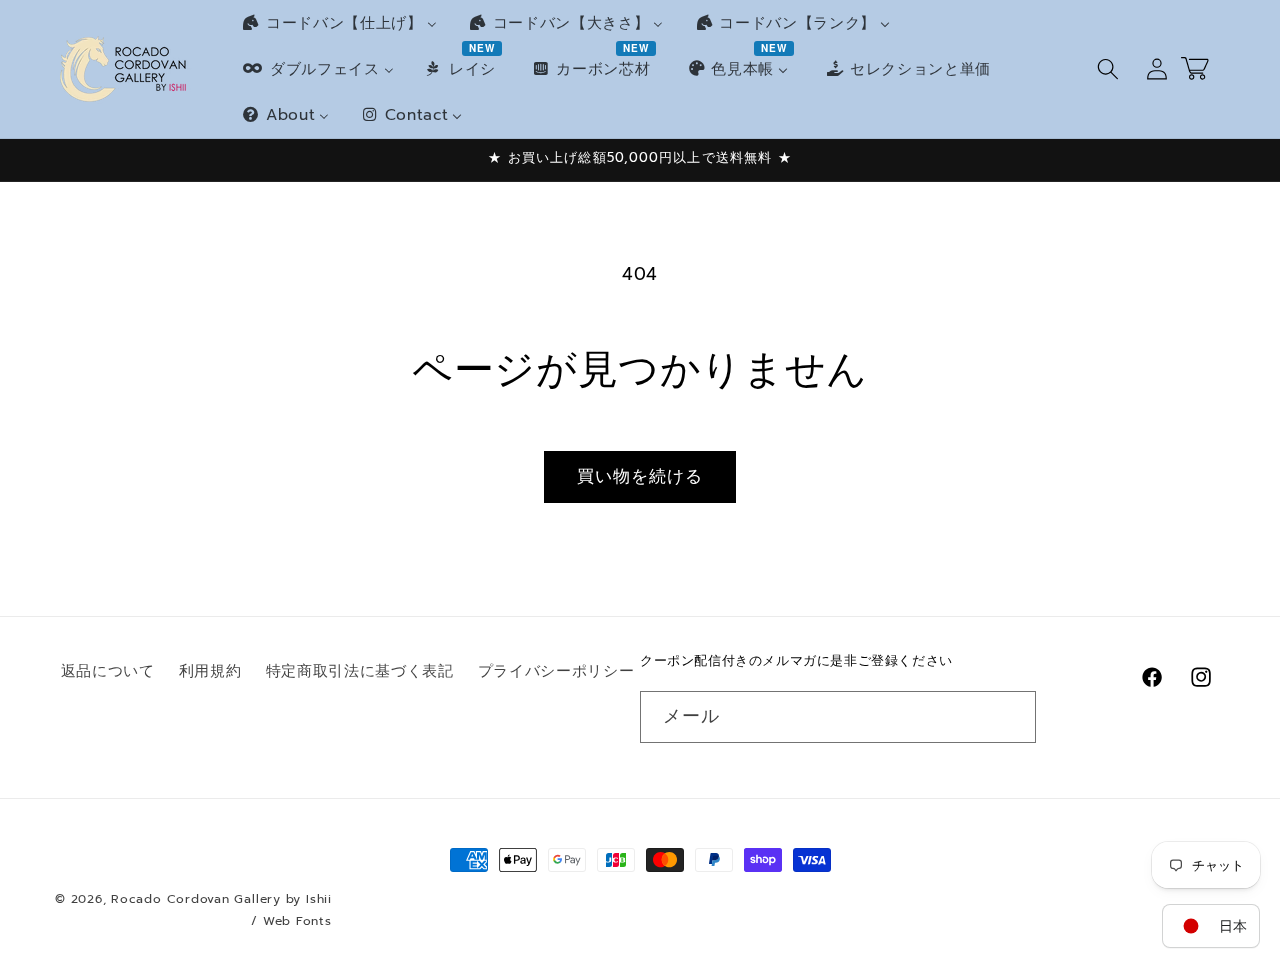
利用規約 (210, 670)
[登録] (1011, 717)
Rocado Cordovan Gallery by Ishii (221, 899)
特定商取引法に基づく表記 (360, 670)
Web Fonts (297, 921)
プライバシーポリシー (556, 670)
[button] (1108, 69)
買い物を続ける (640, 476)
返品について (108, 670)
